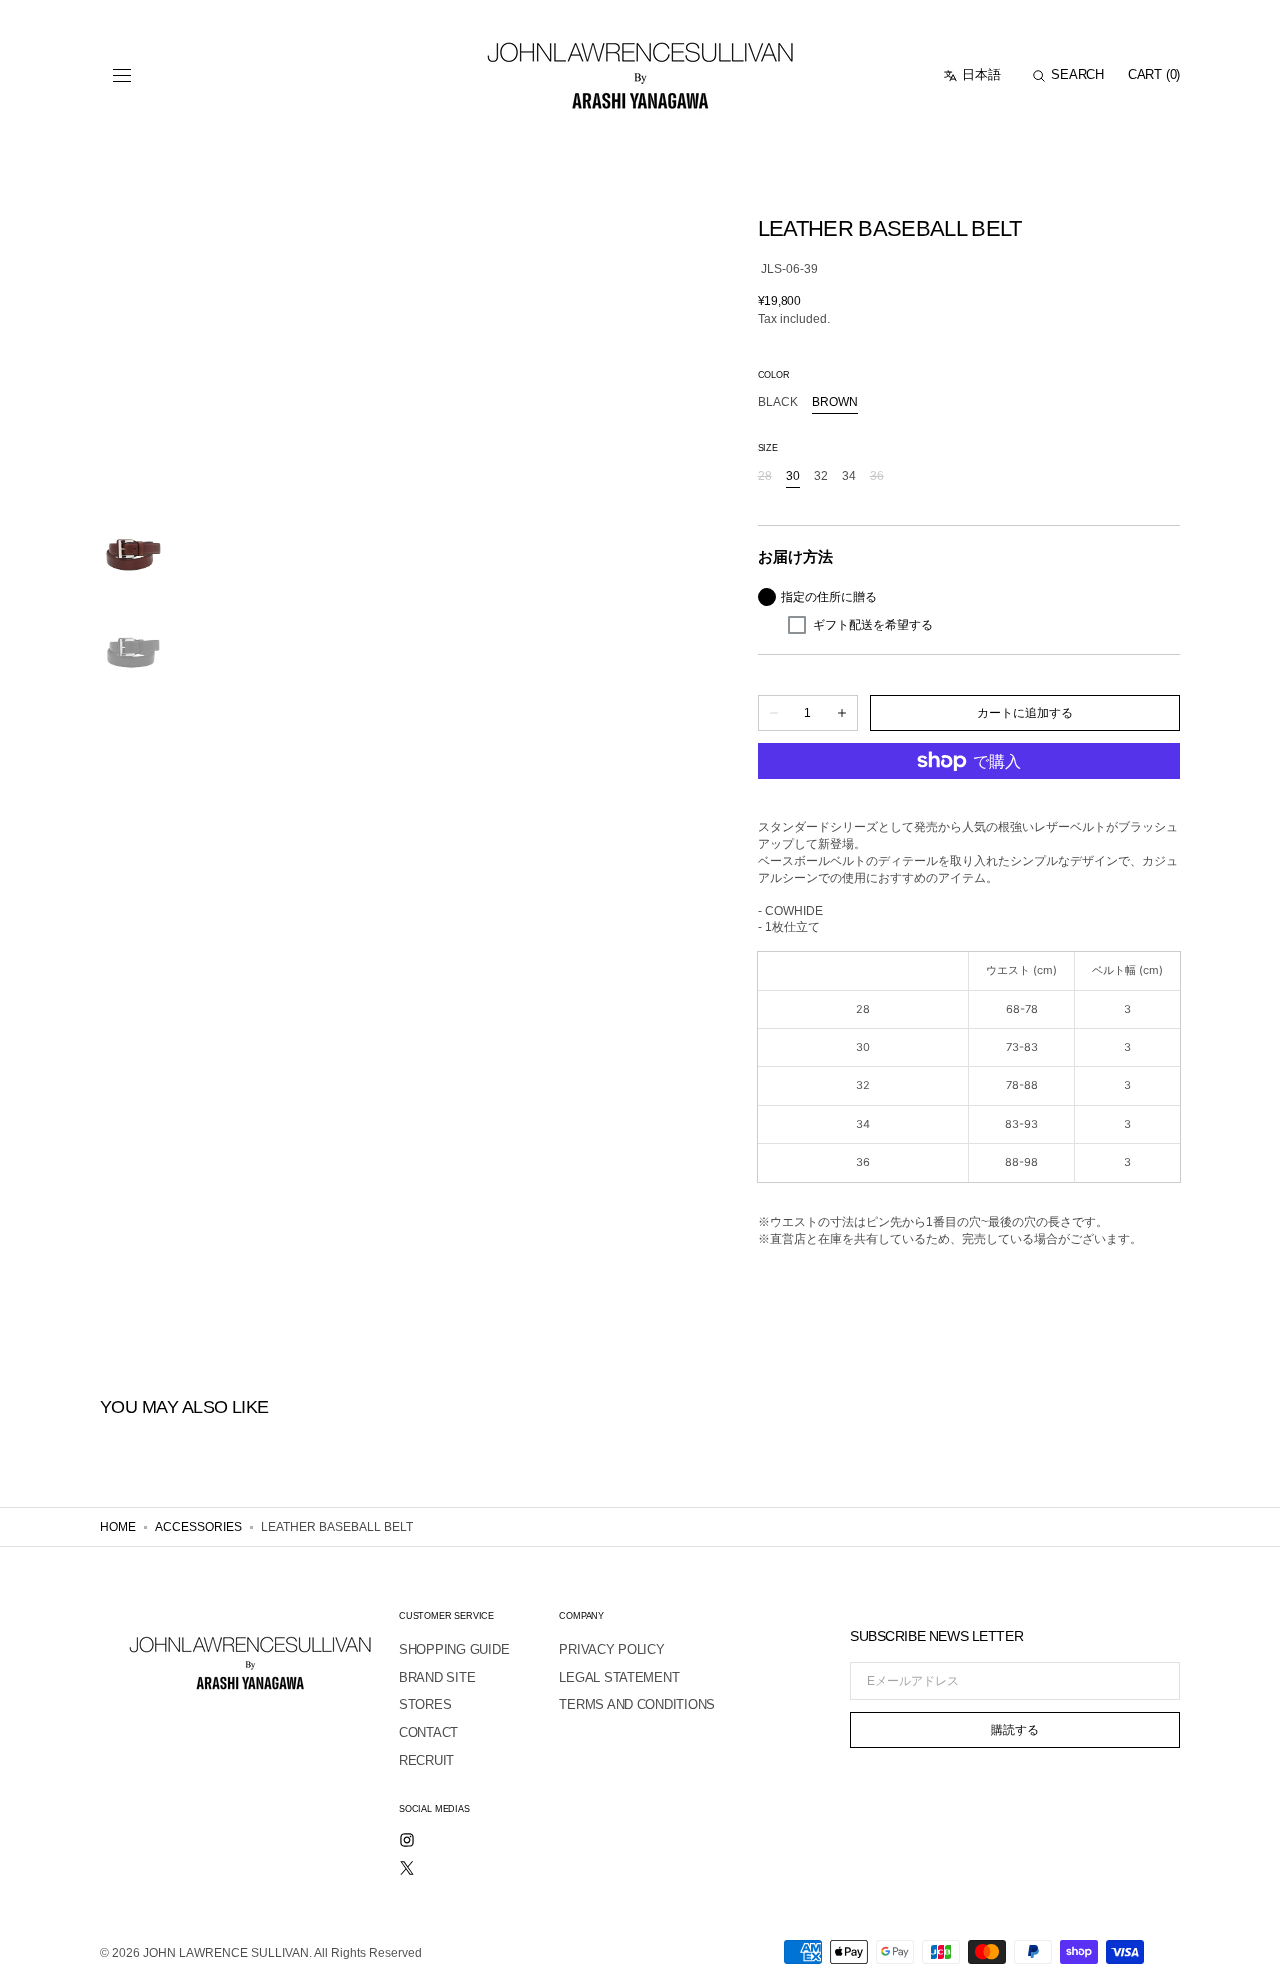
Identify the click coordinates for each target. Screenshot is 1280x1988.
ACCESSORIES (198, 1527)
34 (849, 477)
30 (793, 477)
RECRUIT (426, 1760)
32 (821, 477)
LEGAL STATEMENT (619, 1677)
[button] (122, 76)
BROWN (835, 403)
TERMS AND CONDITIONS (637, 1704)
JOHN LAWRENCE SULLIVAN (226, 1953)
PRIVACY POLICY (611, 1649)
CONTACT (428, 1732)
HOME (118, 1527)
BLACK (778, 403)
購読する (1015, 1730)
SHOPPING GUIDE (454, 1649)
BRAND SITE (437, 1677)
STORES (425, 1704)
